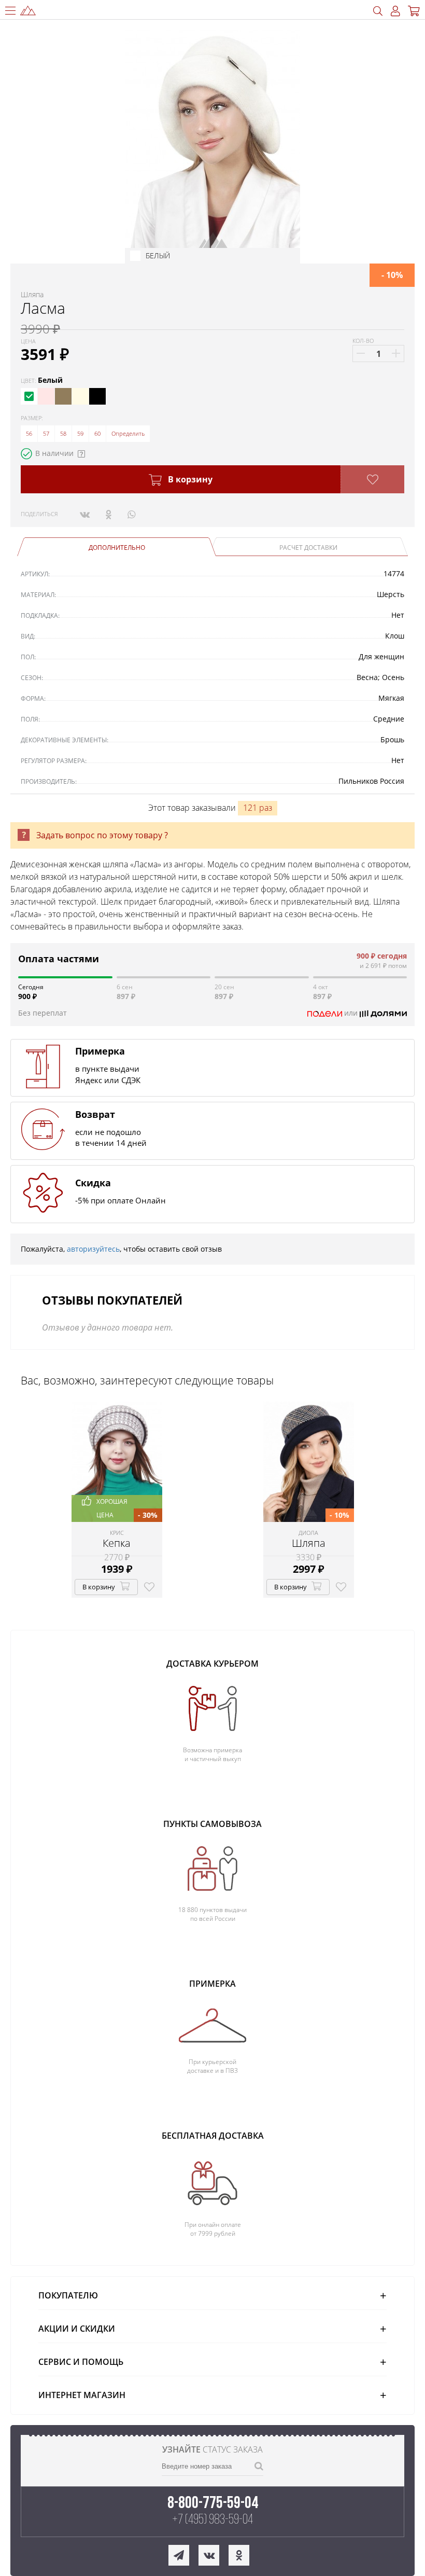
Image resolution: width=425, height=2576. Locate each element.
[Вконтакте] (85, 514)
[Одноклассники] (109, 514)
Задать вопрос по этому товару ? (102, 835)
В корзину (189, 479)
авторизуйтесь (93, 1249)
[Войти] (395, 11)
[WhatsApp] (131, 514)
